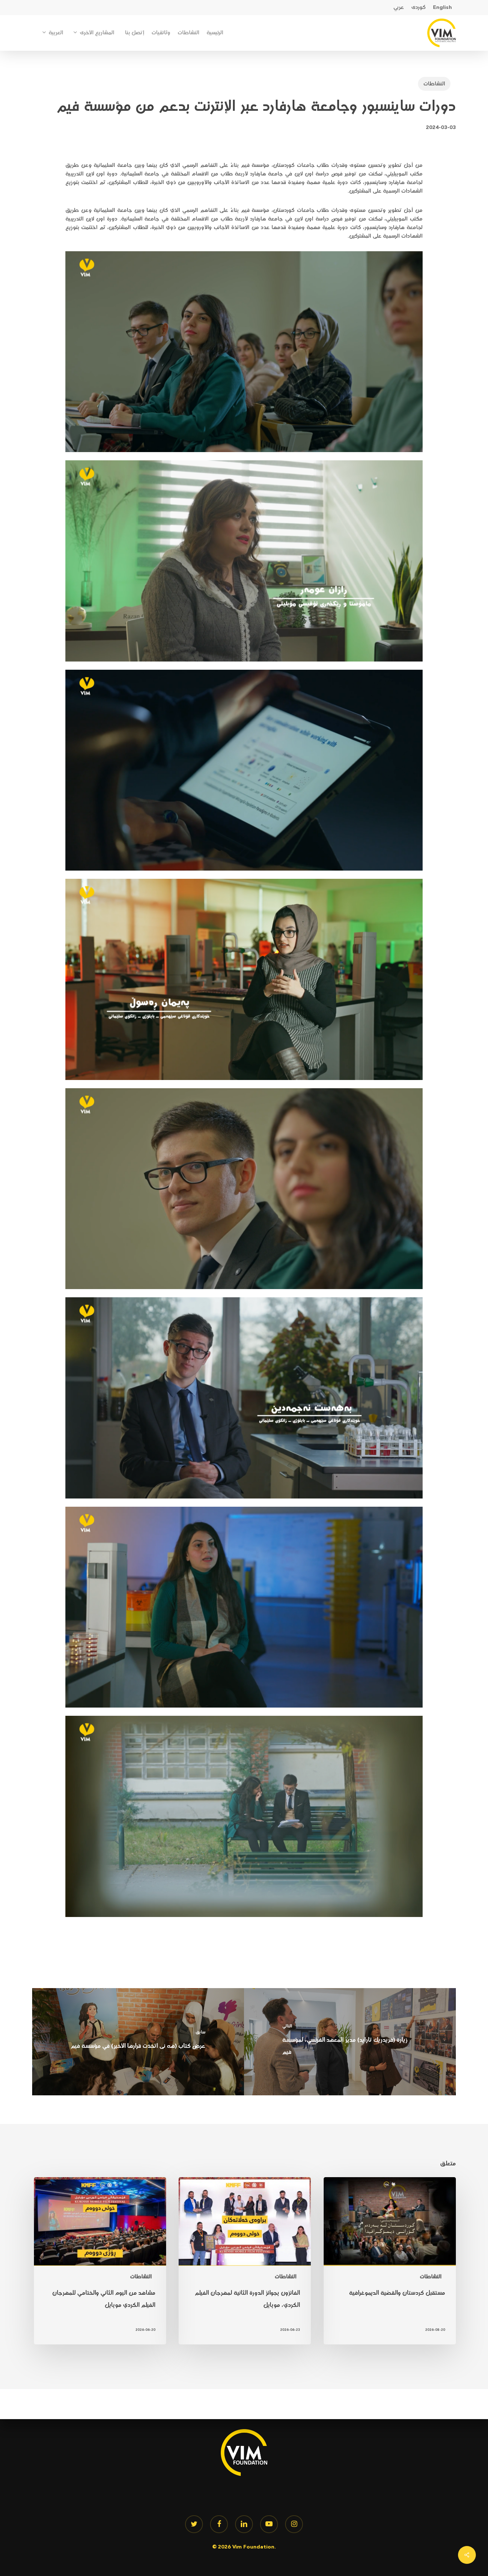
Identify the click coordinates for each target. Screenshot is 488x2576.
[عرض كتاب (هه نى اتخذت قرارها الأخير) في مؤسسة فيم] (138, 2042)
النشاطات (434, 84)
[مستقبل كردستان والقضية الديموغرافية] (390, 2261)
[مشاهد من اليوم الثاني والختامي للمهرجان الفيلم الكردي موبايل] (100, 2261)
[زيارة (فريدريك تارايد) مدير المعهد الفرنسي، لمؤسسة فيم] (350, 2042)
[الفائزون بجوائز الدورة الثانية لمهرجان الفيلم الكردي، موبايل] (245, 2261)
